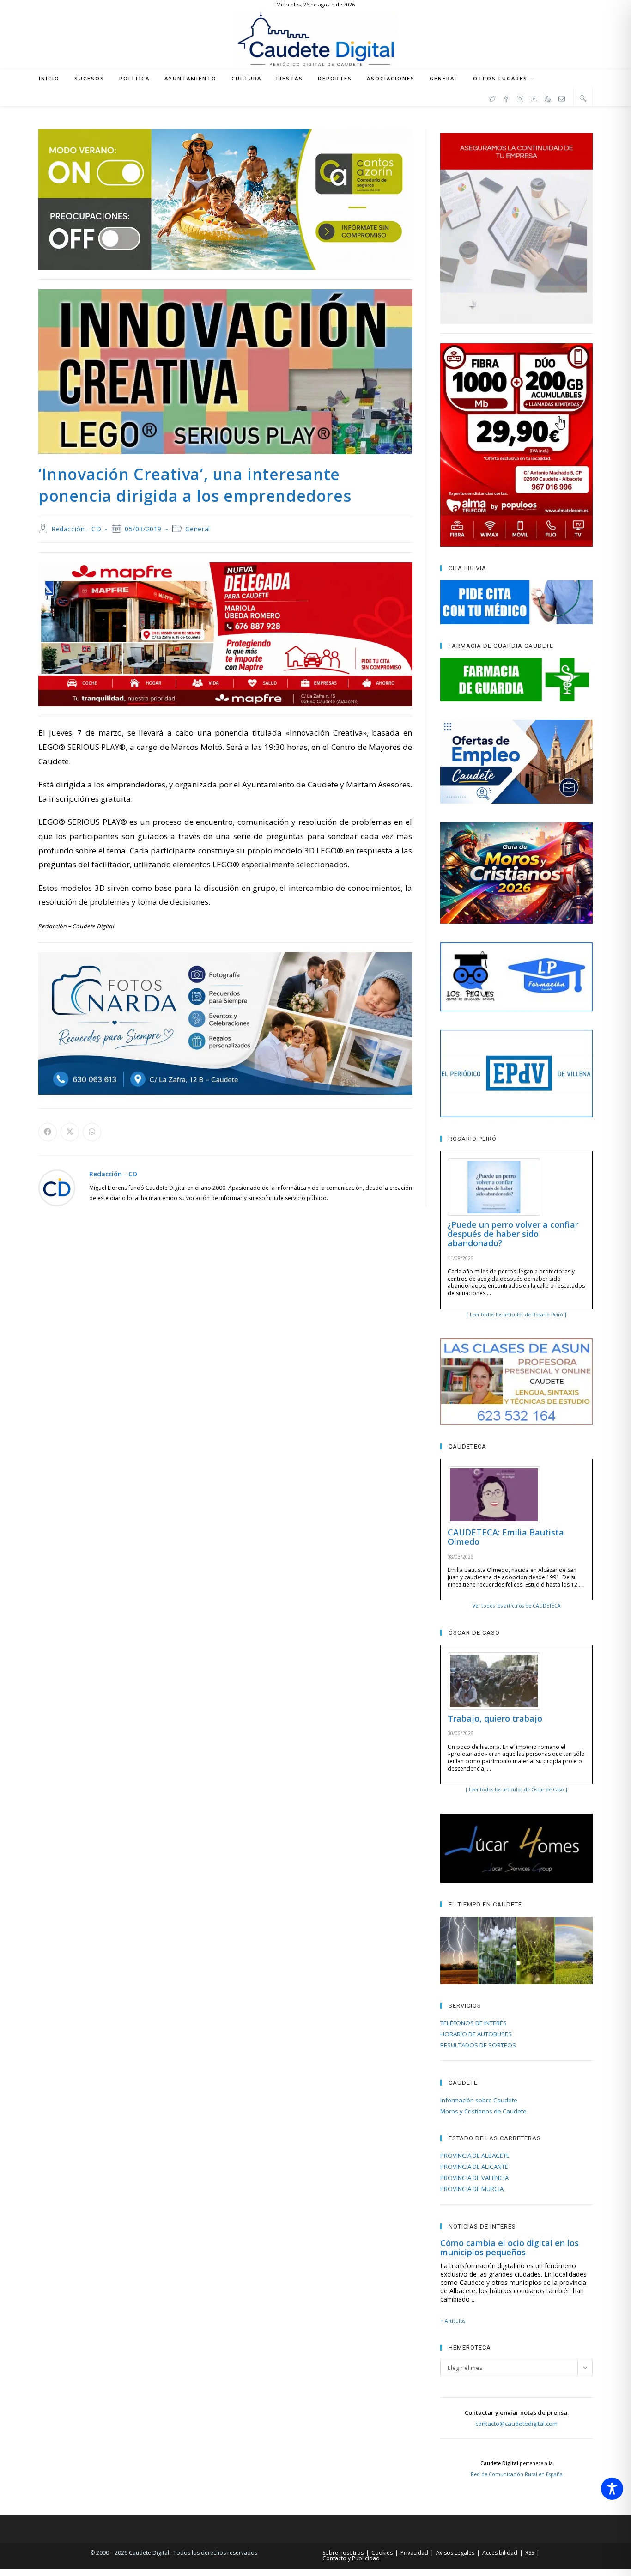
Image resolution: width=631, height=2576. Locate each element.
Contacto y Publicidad (351, 2558)
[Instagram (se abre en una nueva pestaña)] (520, 97)
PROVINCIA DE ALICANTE (474, 2167)
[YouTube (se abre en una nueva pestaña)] (534, 97)
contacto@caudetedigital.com (516, 2424)
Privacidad (414, 2553)
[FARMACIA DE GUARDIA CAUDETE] (516, 680)
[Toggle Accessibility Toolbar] (612, 2489)
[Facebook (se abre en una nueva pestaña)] (506, 97)
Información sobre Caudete (479, 2100)
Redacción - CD (76, 529)
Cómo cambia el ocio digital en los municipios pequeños (510, 2247)
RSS (530, 2553)
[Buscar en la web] (583, 98)
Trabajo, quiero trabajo (495, 1718)
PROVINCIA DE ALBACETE (475, 2156)
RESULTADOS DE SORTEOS (478, 2045)
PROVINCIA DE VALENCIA (474, 2178)
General (198, 529)
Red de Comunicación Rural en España (517, 2474)
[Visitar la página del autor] (57, 1187)
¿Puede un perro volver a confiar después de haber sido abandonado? (513, 1234)
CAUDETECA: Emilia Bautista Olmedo (506, 1537)
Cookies (382, 2553)
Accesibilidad (500, 2553)
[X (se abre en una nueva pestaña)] (492, 97)
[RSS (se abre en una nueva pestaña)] (548, 97)
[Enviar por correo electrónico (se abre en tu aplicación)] (562, 97)
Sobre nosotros (343, 2553)
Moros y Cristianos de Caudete (483, 2111)
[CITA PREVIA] (516, 602)
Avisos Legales (455, 2553)
